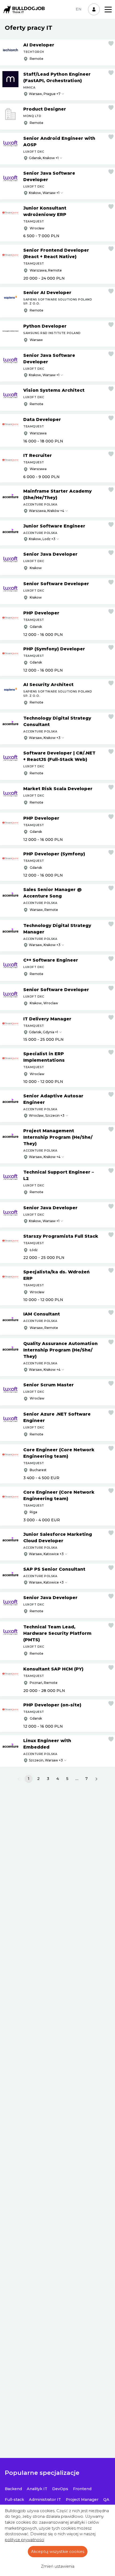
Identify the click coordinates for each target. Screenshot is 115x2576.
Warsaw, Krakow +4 (45, 1157)
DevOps (60, 2489)
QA (106, 2500)
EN (79, 9)
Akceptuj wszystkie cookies (58, 2552)
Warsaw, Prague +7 (45, 94)
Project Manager (82, 2500)
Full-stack (14, 2500)
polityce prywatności (24, 2540)
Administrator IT (45, 2500)
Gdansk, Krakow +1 (44, 158)
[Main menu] (108, 10)
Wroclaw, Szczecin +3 (47, 1115)
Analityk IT (37, 2489)
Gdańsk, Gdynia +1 (43, 1032)
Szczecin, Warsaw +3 (46, 1760)
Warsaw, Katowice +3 (46, 1554)
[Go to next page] (96, 1779)
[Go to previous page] (19, 1779)
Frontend (82, 2489)
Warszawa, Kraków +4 (47, 511)
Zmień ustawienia (58, 2566)
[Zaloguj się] (94, 9)
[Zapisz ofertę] (111, 43)
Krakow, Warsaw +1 (44, 193)
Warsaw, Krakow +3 (45, 738)
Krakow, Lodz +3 (42, 539)
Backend (13, 2489)
